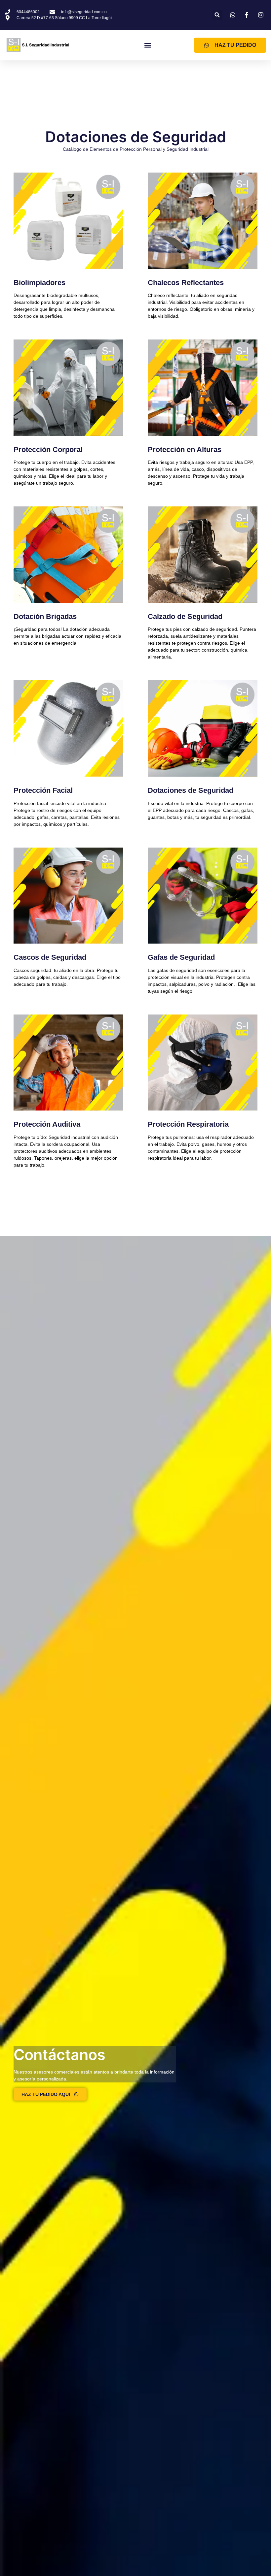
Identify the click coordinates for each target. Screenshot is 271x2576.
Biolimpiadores (39, 283)
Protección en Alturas (185, 450)
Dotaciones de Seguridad (191, 790)
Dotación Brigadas (45, 616)
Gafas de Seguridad (181, 957)
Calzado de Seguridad (185, 616)
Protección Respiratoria (188, 1124)
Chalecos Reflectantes (186, 283)
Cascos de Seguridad (50, 957)
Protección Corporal (48, 450)
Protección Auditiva (47, 1124)
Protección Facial (43, 790)
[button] (217, 15)
